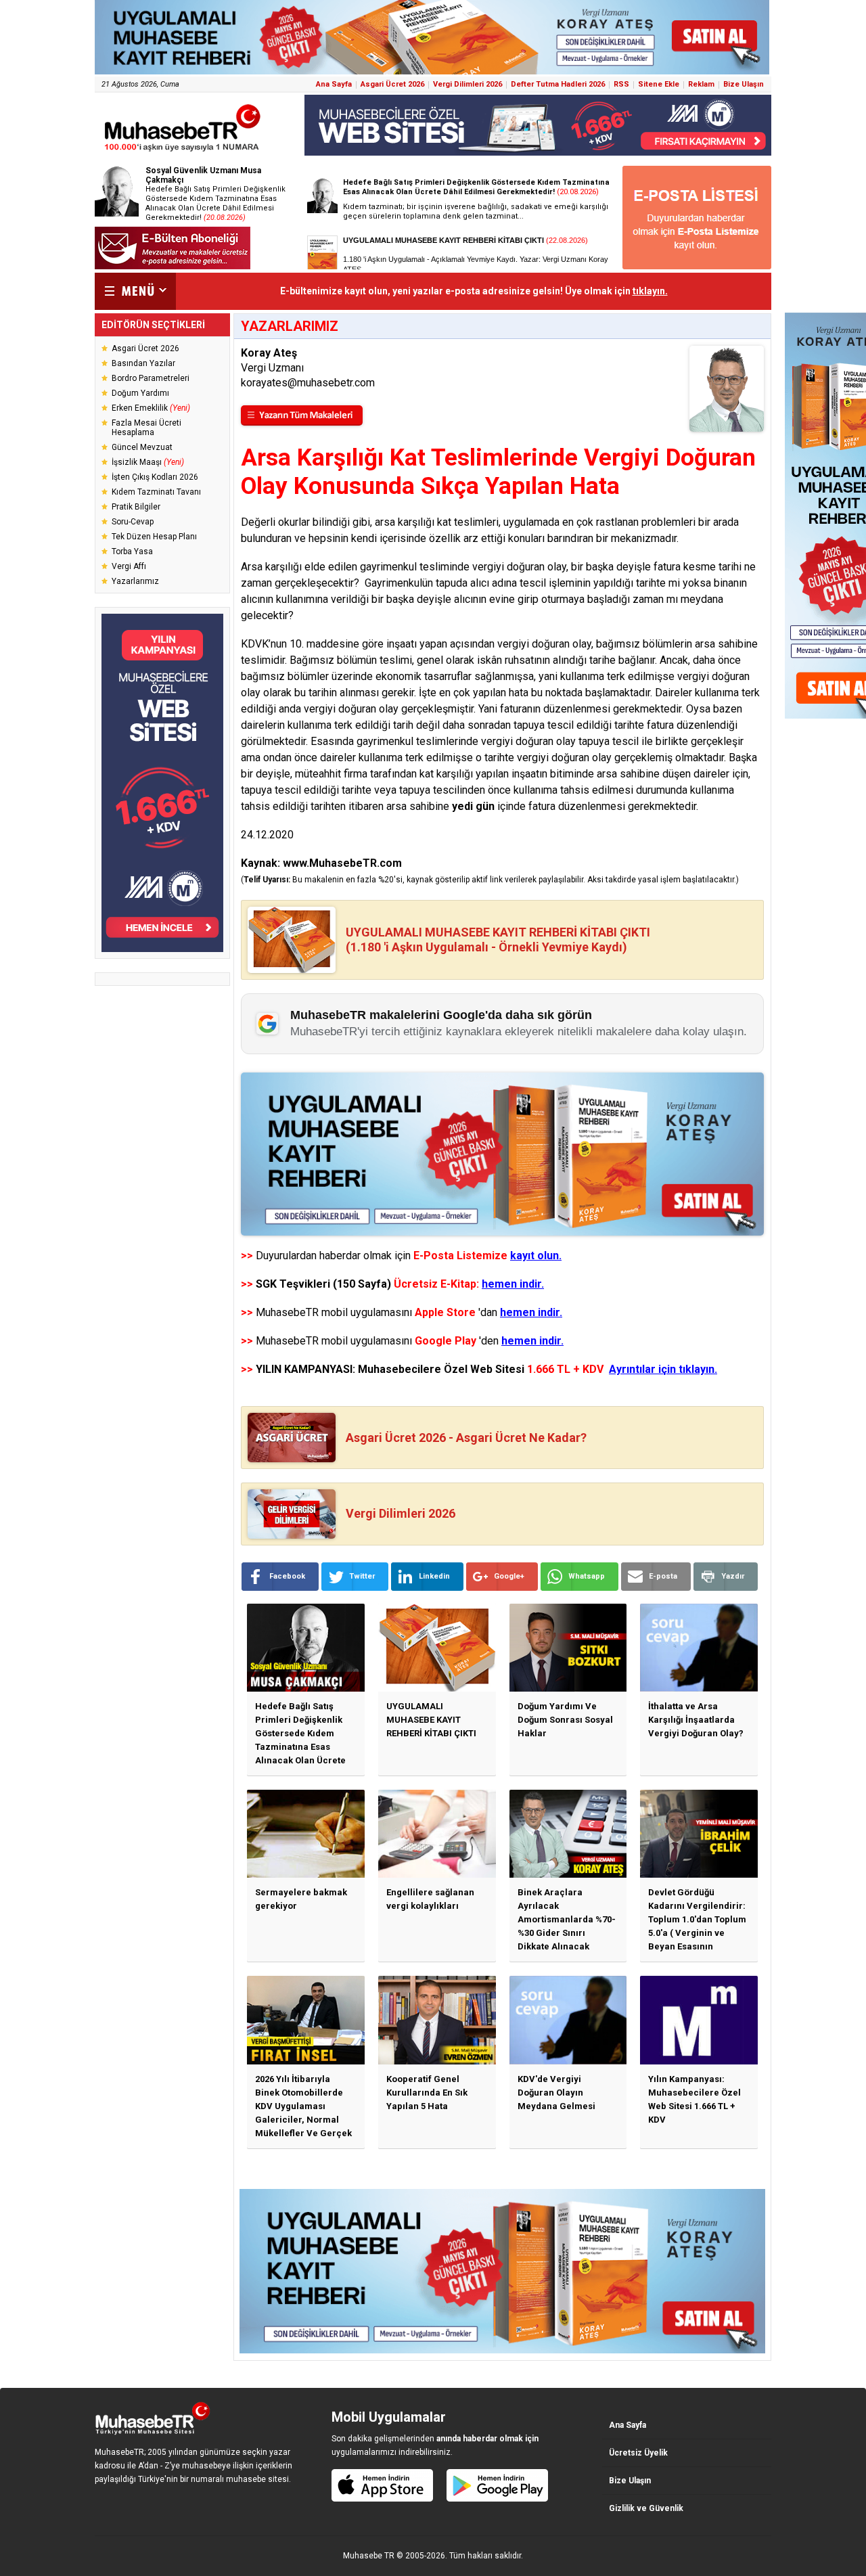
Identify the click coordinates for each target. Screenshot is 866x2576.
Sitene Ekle (659, 84)
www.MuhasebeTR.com (342, 863)
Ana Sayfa (334, 84)
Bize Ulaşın (744, 84)
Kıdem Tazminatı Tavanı (156, 492)
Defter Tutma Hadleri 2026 (558, 84)
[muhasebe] (183, 151)
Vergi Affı (129, 566)
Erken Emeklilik (151, 408)
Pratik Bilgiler (136, 507)
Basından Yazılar (143, 363)
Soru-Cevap (133, 522)
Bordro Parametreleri (151, 378)
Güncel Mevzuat (142, 447)
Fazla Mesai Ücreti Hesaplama (146, 428)
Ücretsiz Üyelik (638, 2453)
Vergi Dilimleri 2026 (468, 84)
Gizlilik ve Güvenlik (646, 2508)
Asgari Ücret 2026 (392, 84)
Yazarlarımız (135, 581)
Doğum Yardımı (140, 393)
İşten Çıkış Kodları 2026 (155, 477)
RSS (621, 84)
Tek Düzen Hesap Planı (154, 537)
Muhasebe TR (369, 2556)
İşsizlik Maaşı (148, 462)
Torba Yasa (132, 551)
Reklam (701, 84)
